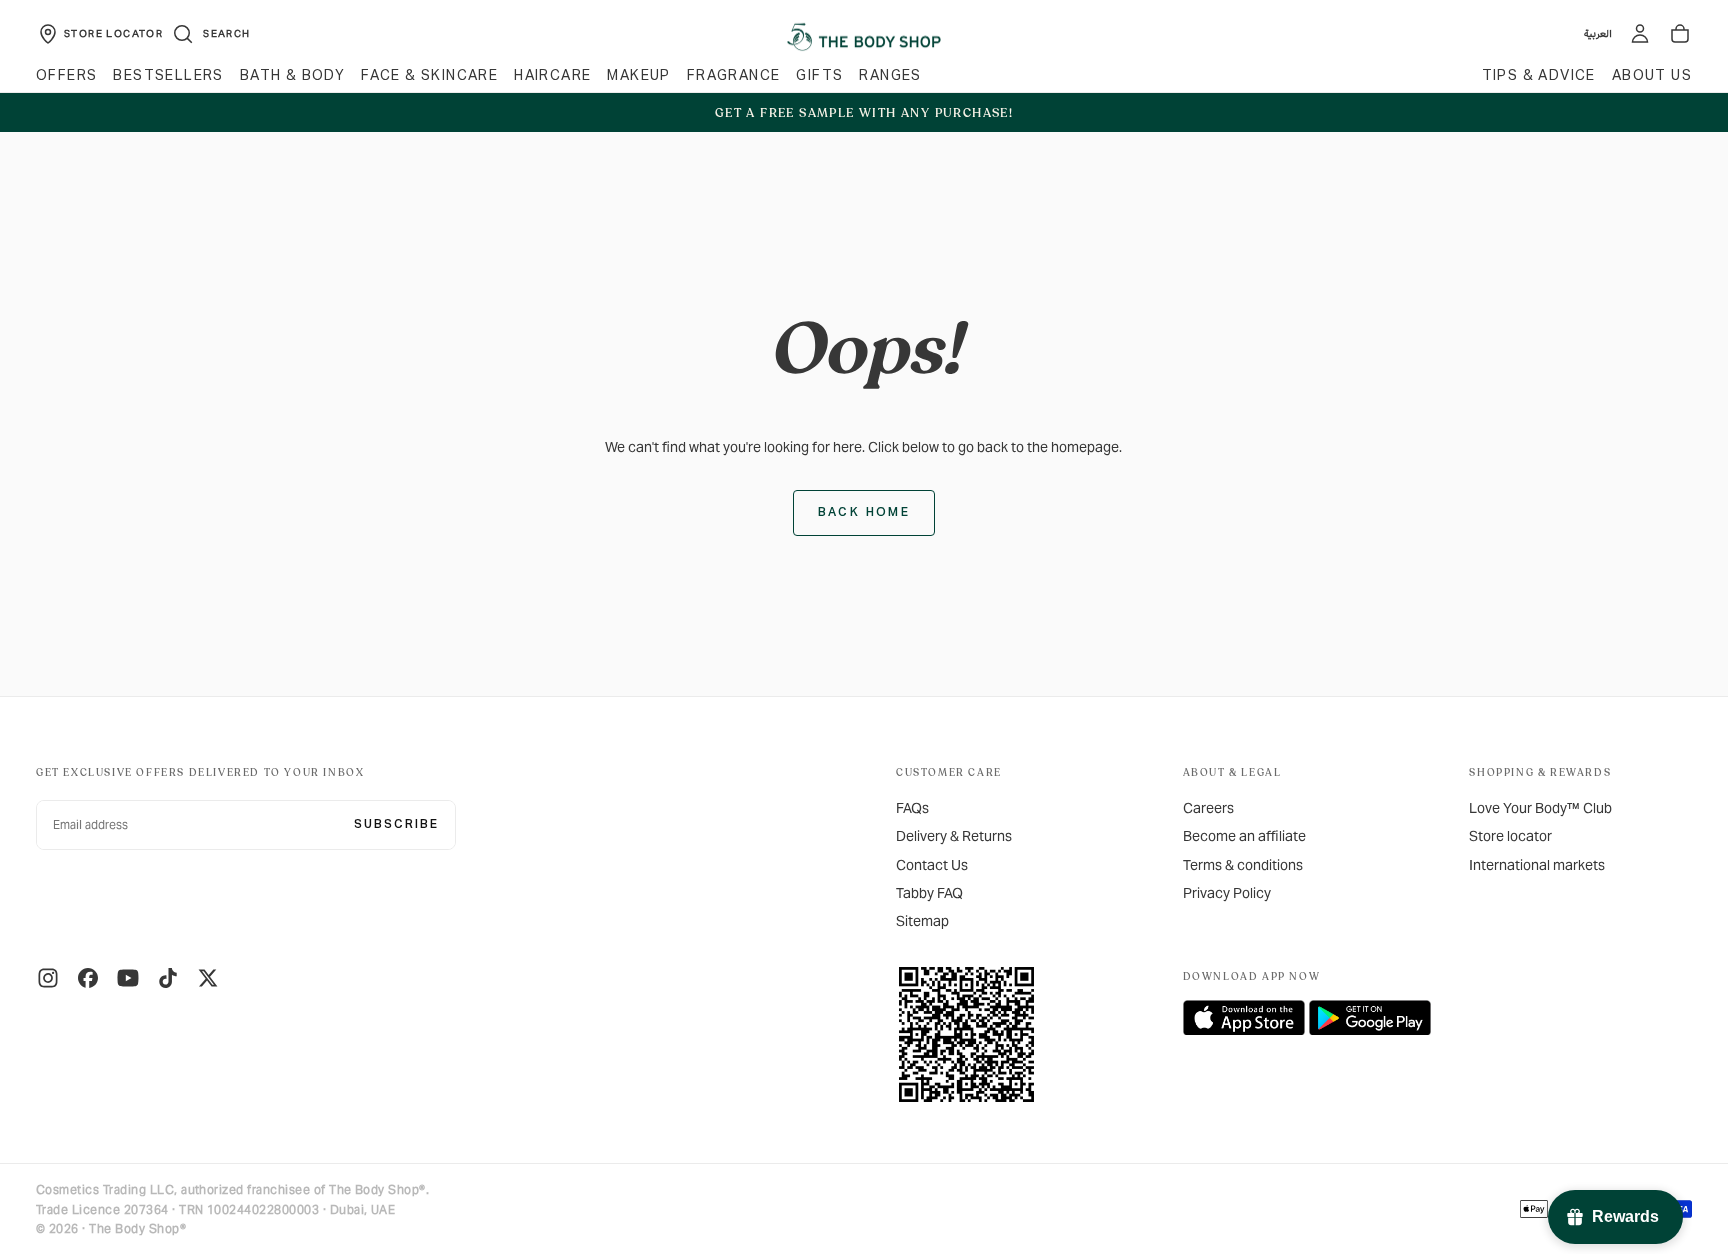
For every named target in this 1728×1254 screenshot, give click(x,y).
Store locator (1510, 836)
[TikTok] (168, 978)
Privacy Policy (1227, 893)
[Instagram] (48, 978)
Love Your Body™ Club (1540, 808)
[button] (210, 34)
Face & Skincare (429, 76)
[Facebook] (88, 978)
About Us (1652, 76)
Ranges (890, 76)
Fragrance (734, 76)
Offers (66, 76)
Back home (864, 513)
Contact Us (932, 865)
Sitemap (922, 921)
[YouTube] (128, 978)
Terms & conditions (1243, 865)
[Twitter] (208, 978)
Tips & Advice (1539, 76)
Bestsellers (168, 76)
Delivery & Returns (954, 836)
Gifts (819, 76)
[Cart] (1680, 34)
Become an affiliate (1244, 836)
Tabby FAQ (929, 893)
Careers (1208, 808)
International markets (1537, 865)
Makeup (638, 76)
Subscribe (396, 825)
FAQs (912, 808)
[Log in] (1640, 34)
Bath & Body (292, 76)
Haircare (552, 76)
